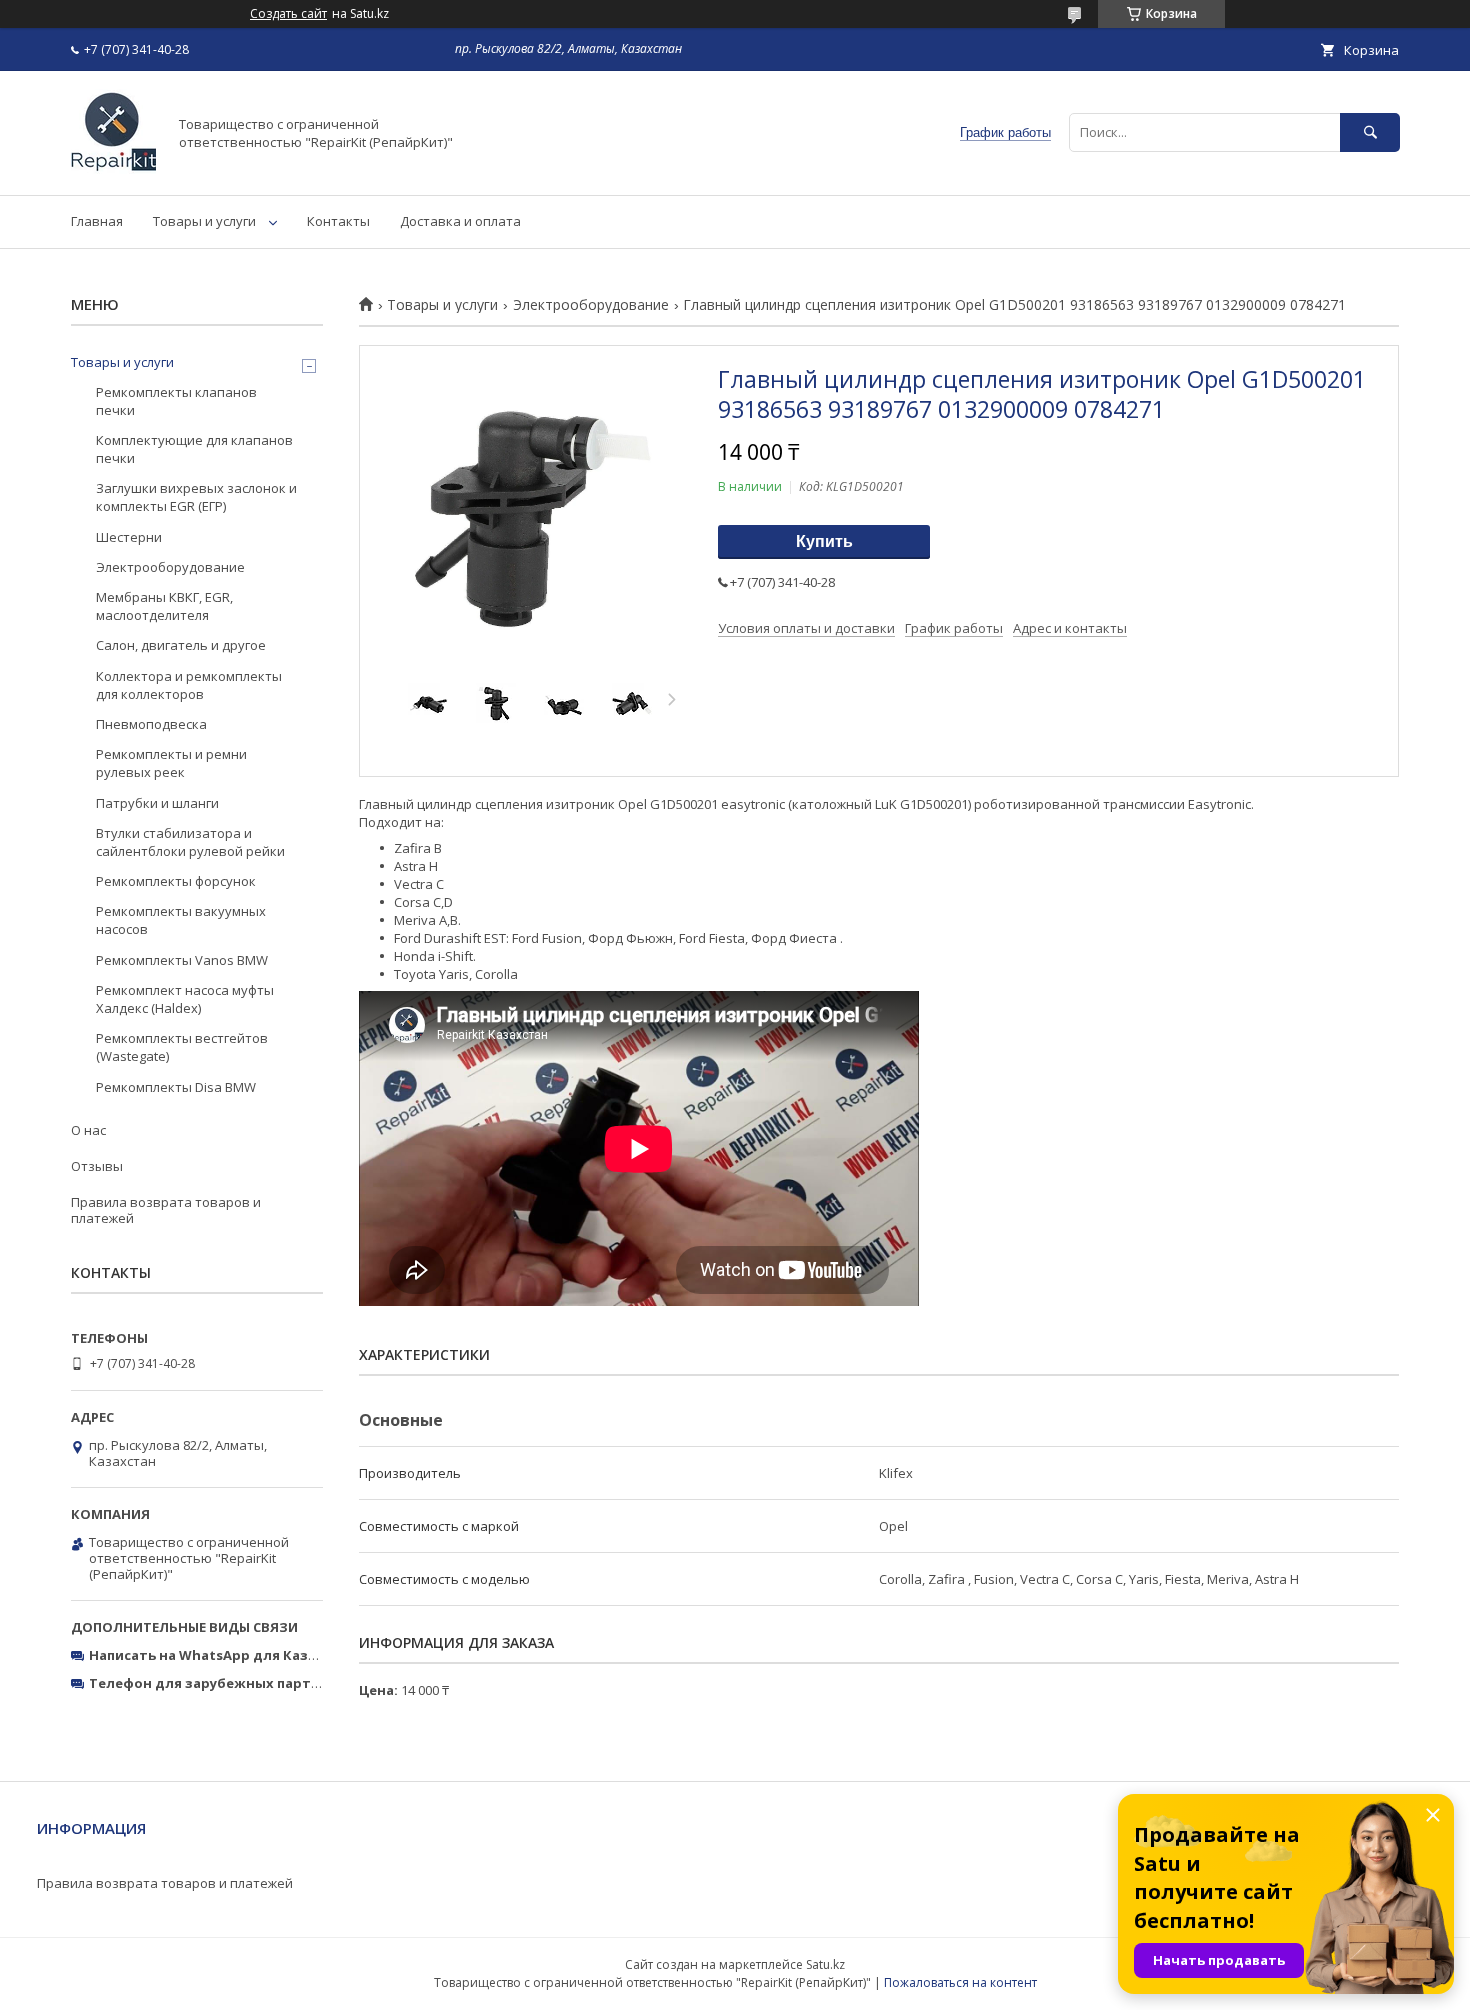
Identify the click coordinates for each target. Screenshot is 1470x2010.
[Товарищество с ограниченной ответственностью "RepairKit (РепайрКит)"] (113, 169)
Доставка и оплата (460, 221)
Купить (824, 541)
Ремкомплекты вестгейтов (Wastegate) (182, 1047)
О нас (88, 1130)
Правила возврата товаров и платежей (166, 1210)
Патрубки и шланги (157, 803)
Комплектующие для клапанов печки (194, 449)
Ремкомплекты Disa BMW (176, 1087)
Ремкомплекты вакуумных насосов (181, 920)
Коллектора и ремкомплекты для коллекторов (189, 685)
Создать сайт (288, 14)
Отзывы (97, 1166)
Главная (97, 221)
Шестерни (129, 537)
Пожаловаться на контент (960, 1982)
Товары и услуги (204, 221)
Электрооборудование (591, 305)
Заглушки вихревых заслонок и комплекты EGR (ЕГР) (196, 497)
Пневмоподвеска (151, 724)
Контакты (338, 221)
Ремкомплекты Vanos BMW (182, 960)
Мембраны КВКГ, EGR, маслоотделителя (164, 606)
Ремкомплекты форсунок (176, 881)
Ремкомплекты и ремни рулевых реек (171, 763)
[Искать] (1370, 132)
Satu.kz (825, 1964)
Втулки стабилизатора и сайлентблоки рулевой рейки (190, 842)
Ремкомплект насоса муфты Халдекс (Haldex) (185, 999)
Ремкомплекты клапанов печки (176, 401)
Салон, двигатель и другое (181, 645)
